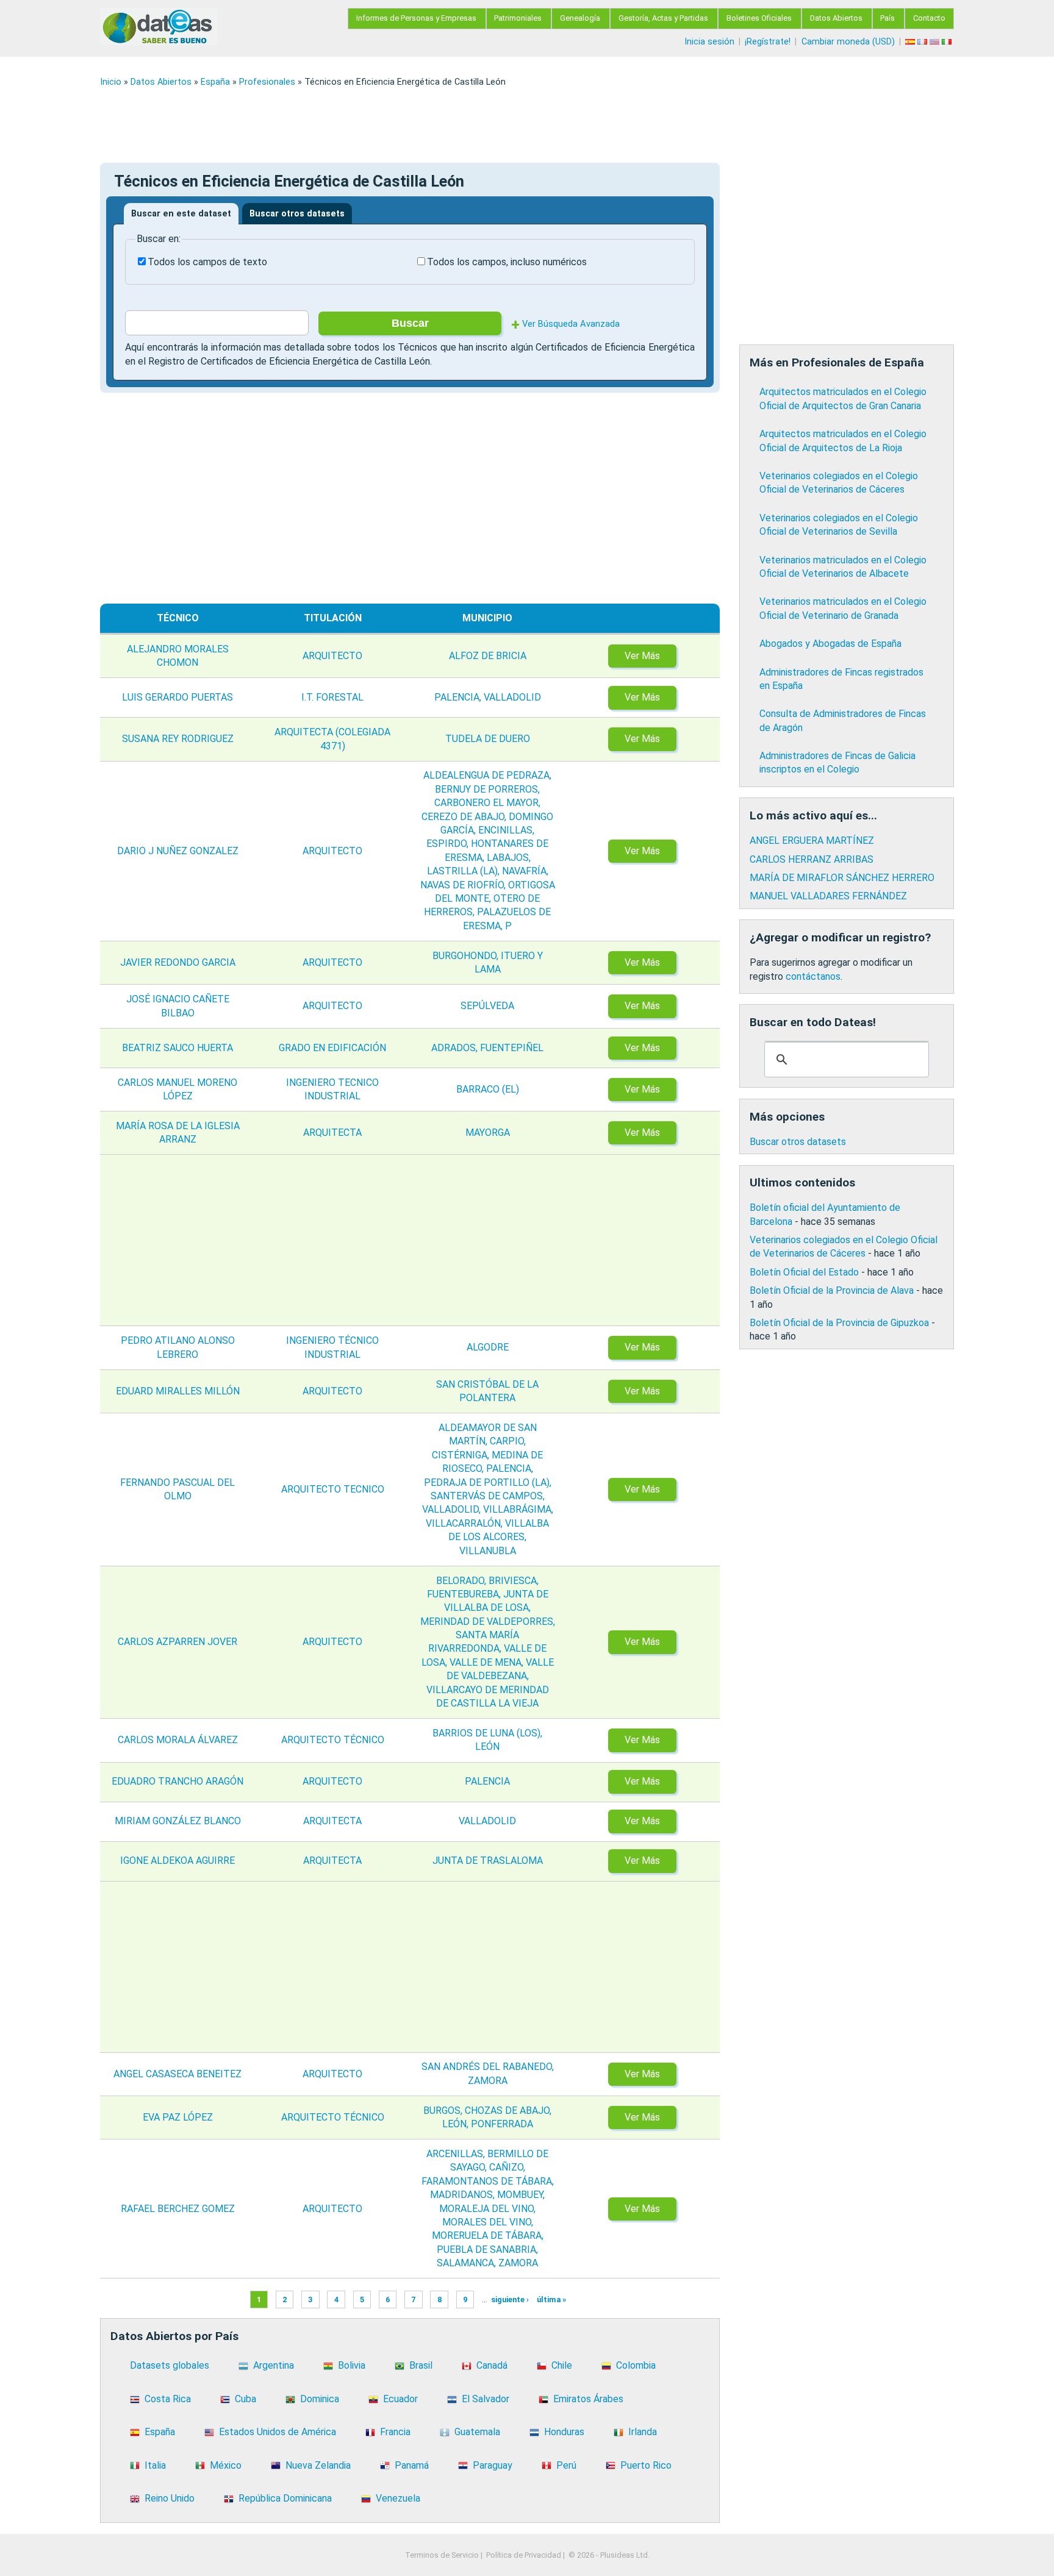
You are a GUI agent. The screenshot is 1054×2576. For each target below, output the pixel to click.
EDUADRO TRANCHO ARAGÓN (177, 1781)
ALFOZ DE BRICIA (488, 656)
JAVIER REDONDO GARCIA (178, 962)
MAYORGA (488, 1133)
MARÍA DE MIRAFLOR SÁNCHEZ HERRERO (842, 878)
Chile (562, 2365)
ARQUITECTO (332, 656)
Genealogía (580, 18)
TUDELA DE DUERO (488, 739)
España (215, 82)
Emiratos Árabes (588, 2399)
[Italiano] (948, 42)
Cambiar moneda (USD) (848, 42)
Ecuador (400, 2399)
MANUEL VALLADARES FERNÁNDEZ (828, 896)
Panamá (412, 2465)
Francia (395, 2432)
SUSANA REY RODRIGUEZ (178, 739)
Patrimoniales (518, 18)
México (226, 2465)
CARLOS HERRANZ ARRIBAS (812, 859)
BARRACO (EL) (488, 1089)
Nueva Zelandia (318, 2465)
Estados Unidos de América (278, 2432)
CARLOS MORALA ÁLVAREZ (178, 1740)
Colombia (636, 2365)
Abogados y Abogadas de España (830, 644)
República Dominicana (285, 2498)
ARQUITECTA (332, 1133)
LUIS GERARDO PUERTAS (177, 697)
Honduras (564, 2432)
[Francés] (923, 42)
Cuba (246, 2399)
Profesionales (267, 82)
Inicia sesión (709, 42)
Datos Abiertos (836, 18)
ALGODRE (488, 1347)
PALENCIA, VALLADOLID (488, 697)
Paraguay (493, 2465)
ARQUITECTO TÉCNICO (333, 1740)
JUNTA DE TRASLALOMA (488, 1861)
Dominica (320, 2399)
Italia (155, 2465)
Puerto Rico (646, 2465)
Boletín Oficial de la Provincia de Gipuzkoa (839, 1323)
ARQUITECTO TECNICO (333, 1489)
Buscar (410, 323)
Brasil (421, 2365)
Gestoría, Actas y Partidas (663, 18)
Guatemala (477, 2432)
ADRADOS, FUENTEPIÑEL (487, 1048)
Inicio (111, 82)
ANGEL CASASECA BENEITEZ (177, 2074)
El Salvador (486, 2399)
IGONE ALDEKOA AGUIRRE (177, 1861)
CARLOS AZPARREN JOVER (177, 1642)
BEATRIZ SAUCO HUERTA (177, 1048)
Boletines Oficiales (759, 18)
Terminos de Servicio (442, 2555)
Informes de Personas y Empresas (416, 18)
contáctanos (813, 976)
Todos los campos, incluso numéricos (507, 262)
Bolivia (352, 2365)
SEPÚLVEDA (487, 1006)
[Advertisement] (466, 125)
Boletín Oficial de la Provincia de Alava (832, 1290)
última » (551, 2299)
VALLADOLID (487, 1821)
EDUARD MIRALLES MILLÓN (178, 1391)
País (887, 18)
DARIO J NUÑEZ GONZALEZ (178, 851)
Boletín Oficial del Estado (804, 1272)
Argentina (274, 2365)
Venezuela (398, 2498)
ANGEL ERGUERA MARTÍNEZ (812, 840)
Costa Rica (168, 2399)
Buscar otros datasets (297, 214)
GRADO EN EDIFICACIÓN (332, 1048)
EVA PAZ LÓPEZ (178, 2117)
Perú (566, 2465)
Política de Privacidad (524, 2555)
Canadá (492, 2365)
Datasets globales (170, 2365)
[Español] (911, 42)
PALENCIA (487, 1781)
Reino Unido (170, 2498)
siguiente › (510, 2299)
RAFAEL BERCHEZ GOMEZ (178, 2209)
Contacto (929, 18)
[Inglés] (936, 42)
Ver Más (642, 656)
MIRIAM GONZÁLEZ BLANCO (178, 1821)
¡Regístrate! (768, 42)
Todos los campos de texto (207, 262)
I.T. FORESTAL (332, 697)
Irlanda (643, 2432)
